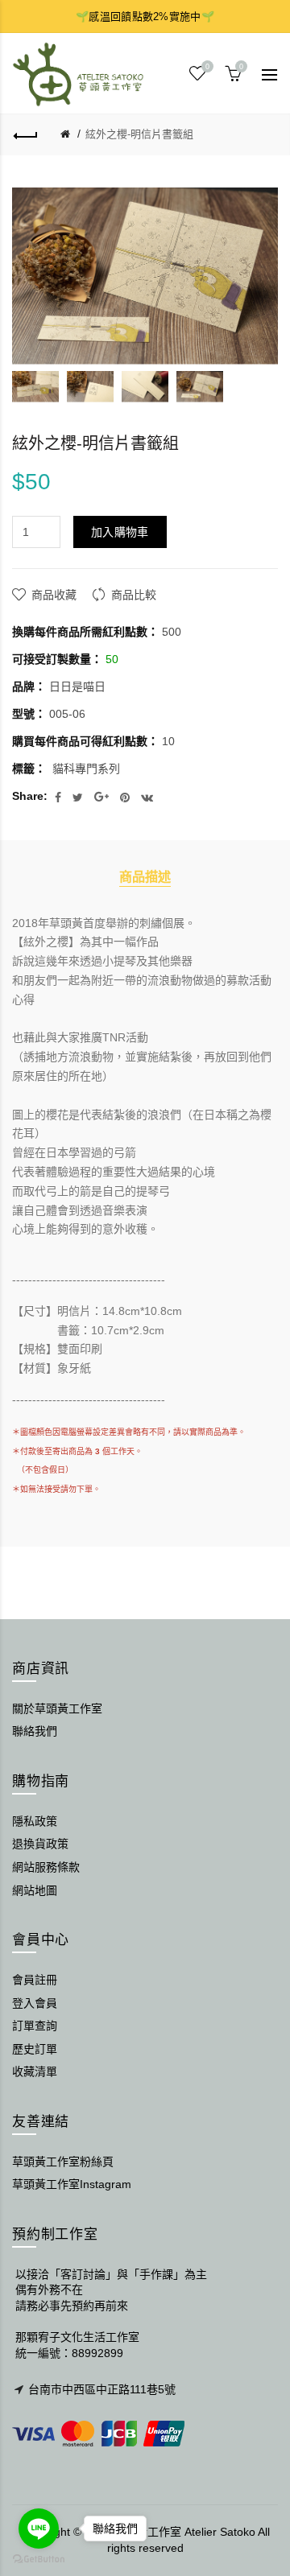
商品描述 (145, 876)
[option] (35, 387)
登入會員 (35, 2003)
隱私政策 (35, 1821)
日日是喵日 (77, 686)
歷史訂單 (35, 2049)
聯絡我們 (35, 1731)
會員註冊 (35, 1980)
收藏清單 (35, 2071)
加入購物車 (120, 532)
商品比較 (134, 595)
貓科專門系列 (86, 769)
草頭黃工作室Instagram (72, 2184)
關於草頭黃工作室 (57, 1708)
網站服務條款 (46, 1867)
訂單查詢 (35, 2026)
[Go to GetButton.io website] (39, 2560)
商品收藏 (54, 595)
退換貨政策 (40, 1844)
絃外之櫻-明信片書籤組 (139, 134)
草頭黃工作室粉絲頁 (63, 2162)
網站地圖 (35, 1890)
